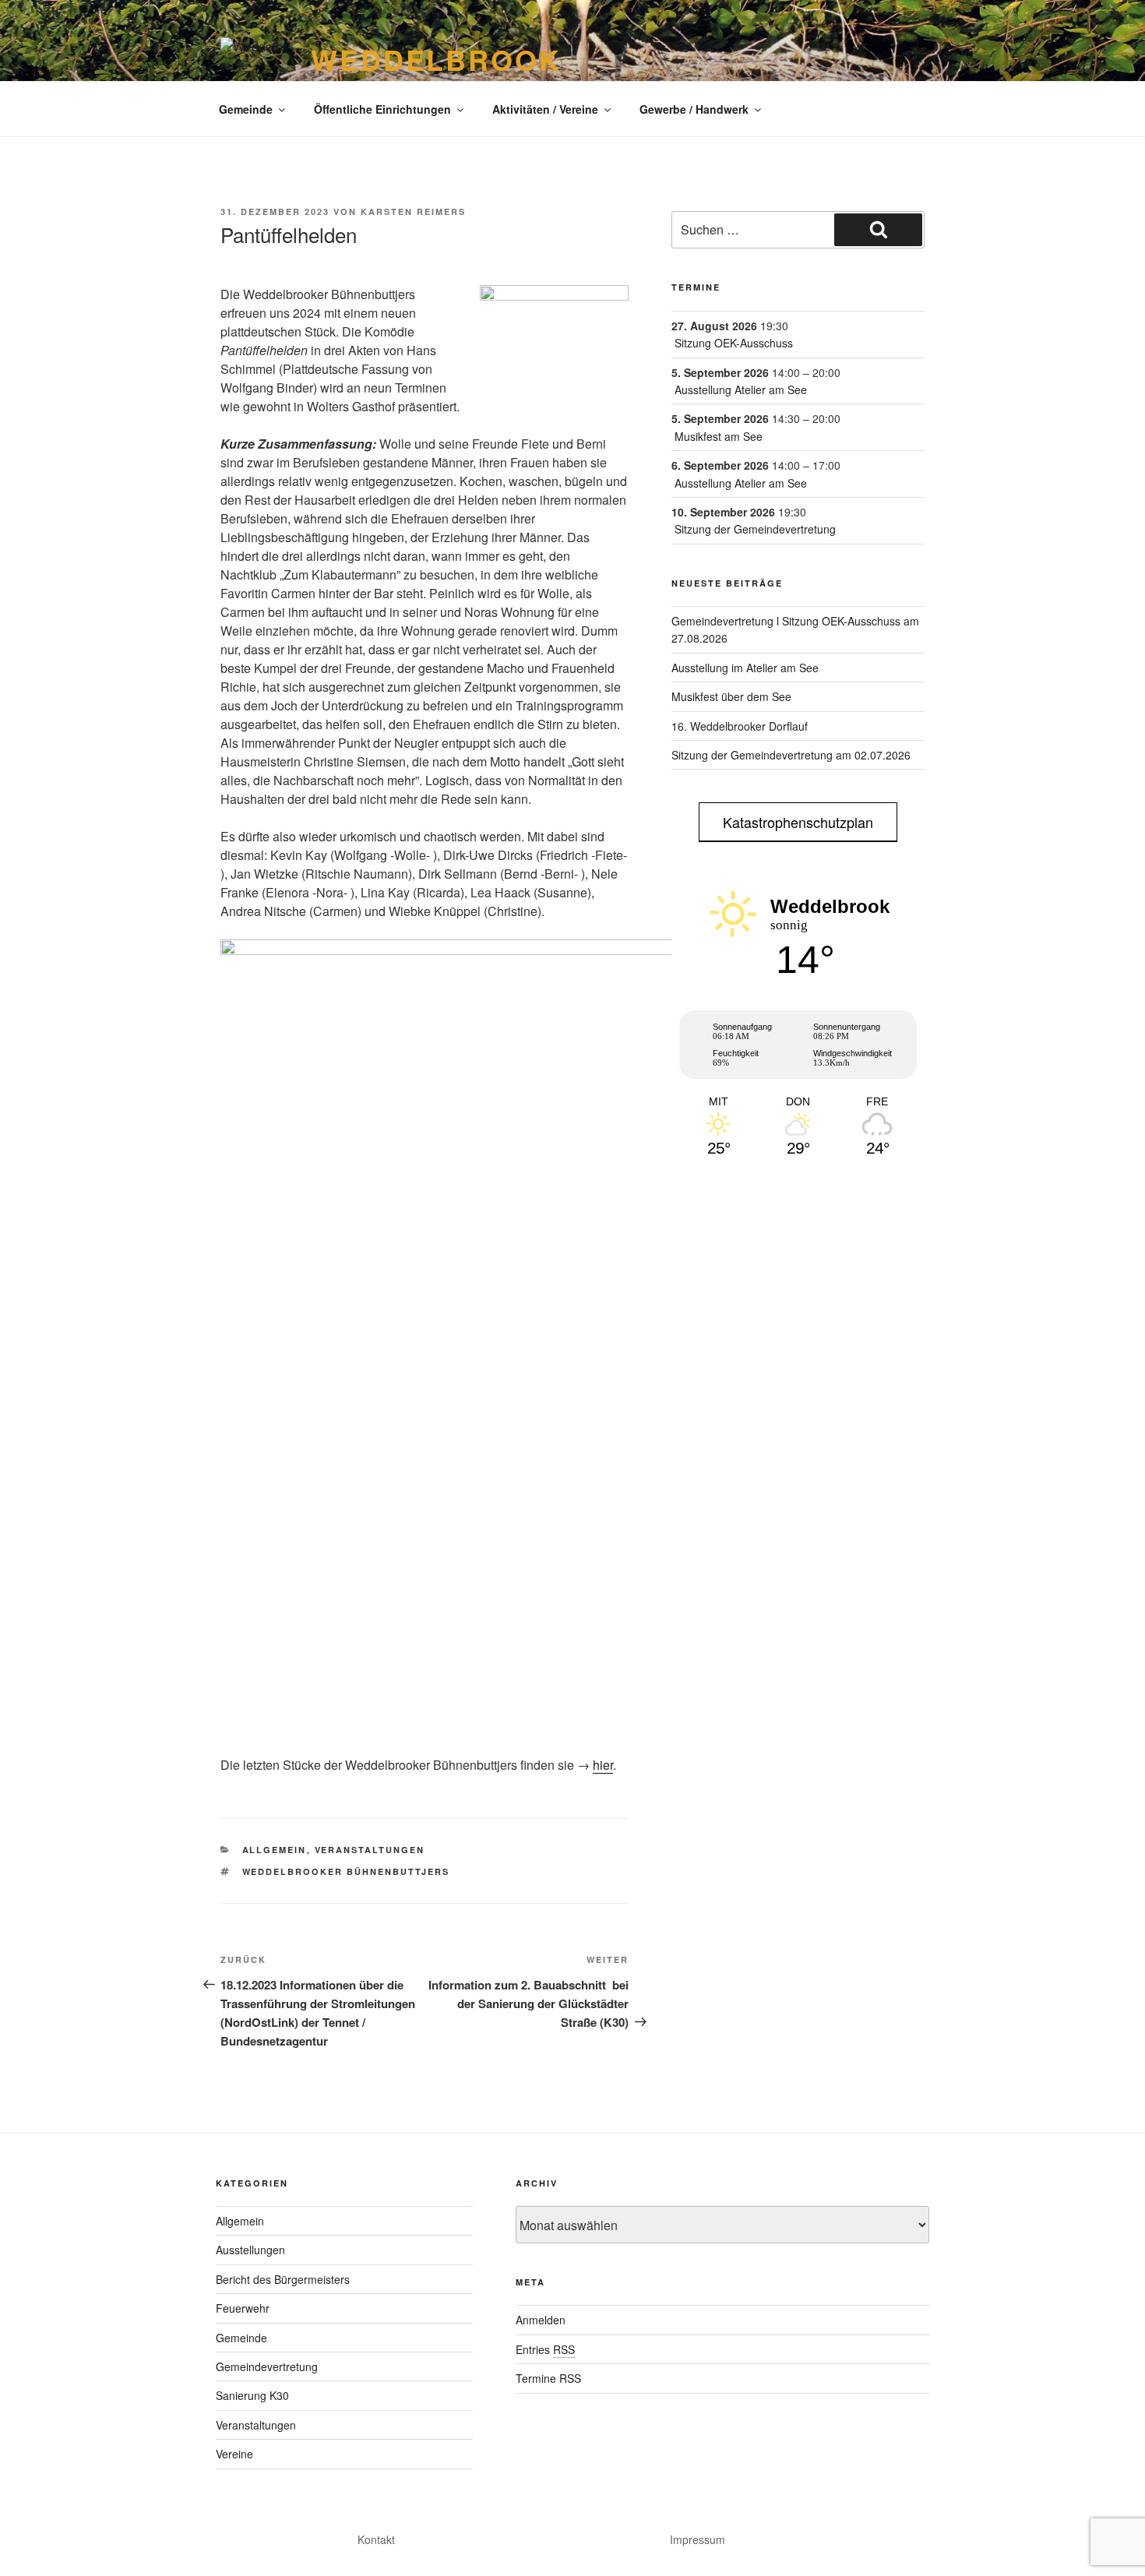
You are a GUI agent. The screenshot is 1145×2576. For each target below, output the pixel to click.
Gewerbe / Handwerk (694, 109)
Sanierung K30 (252, 2395)
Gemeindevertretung (267, 2366)
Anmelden (541, 2320)
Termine (696, 287)
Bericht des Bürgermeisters (283, 2279)
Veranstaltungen (370, 1850)
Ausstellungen (250, 2250)
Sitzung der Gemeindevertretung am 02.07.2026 (791, 755)
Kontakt (376, 2539)
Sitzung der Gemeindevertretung (755, 529)
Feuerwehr (243, 2308)
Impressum (698, 2539)
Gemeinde (246, 109)
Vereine (234, 2454)
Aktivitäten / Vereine (545, 109)
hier (603, 1765)
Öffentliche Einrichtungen (382, 109)
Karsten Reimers (413, 211)
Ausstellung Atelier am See (741, 389)
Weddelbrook (436, 59)
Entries (545, 2349)
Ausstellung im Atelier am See (745, 668)
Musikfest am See (719, 436)
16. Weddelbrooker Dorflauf (740, 726)
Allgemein (275, 1850)
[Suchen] (878, 230)
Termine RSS (548, 2378)
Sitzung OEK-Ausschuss (734, 343)
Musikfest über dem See (731, 696)
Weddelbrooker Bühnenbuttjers (346, 1871)
